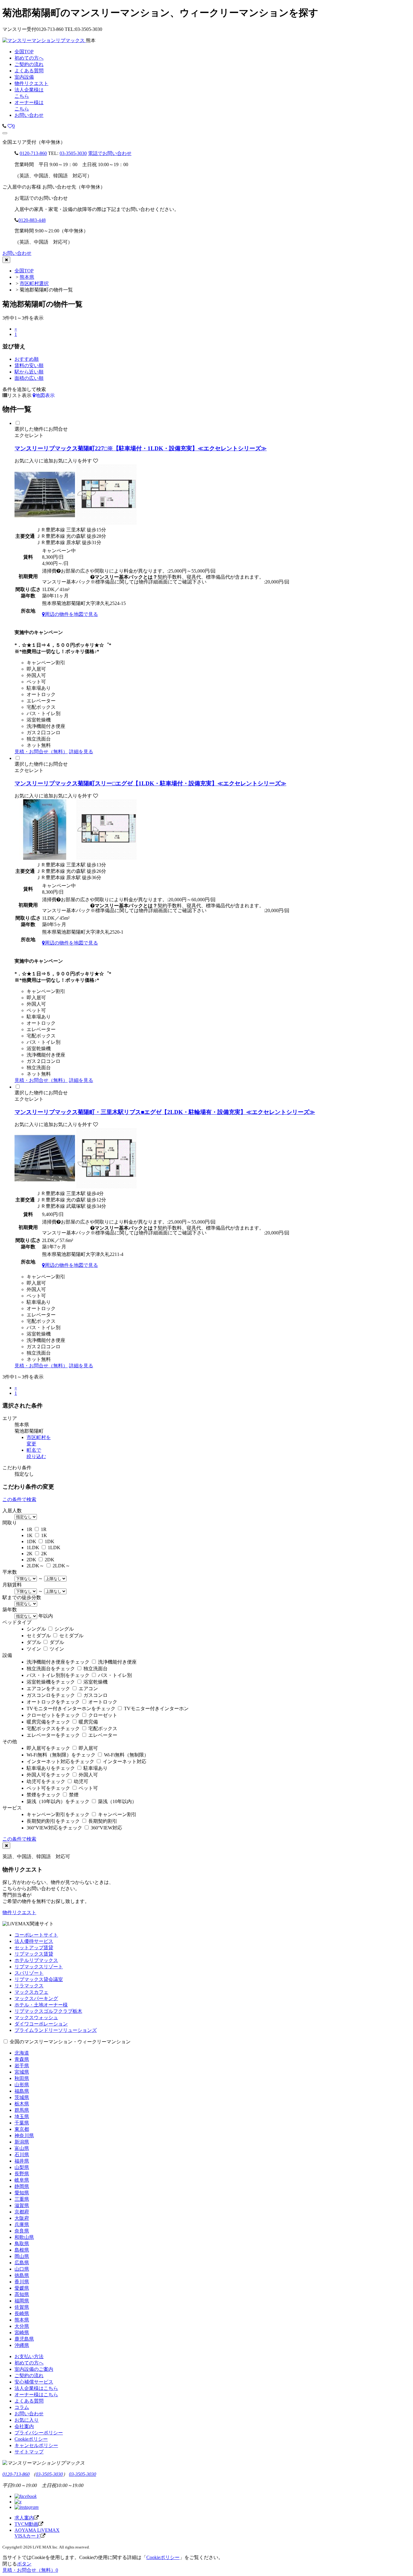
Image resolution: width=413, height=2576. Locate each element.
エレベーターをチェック (53, 1735)
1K (30, 1535)
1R (29, 1529)
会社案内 (24, 2426)
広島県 (22, 2263)
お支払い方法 (29, 2356)
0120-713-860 (33, 153)
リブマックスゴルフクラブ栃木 (48, 2011)
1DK (31, 1541)
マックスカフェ (31, 1992)
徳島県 (22, 2275)
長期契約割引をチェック (53, 1821)
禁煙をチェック (44, 1795)
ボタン (24, 2564)
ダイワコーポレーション (41, 2024)
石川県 (22, 2155)
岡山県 (22, 2256)
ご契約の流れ (29, 2376)
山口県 (22, 2269)
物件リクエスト (19, 1912)
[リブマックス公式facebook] (26, 2496)
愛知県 (22, 2193)
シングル (36, 1629)
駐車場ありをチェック (51, 1768)
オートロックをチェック (53, 1702)
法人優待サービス (34, 1941)
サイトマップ (29, 2452)
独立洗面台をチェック (51, 1669)
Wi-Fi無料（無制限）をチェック (61, 1755)
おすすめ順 (27, 359)
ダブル (34, 1642)
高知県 (22, 2294)
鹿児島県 (24, 2339)
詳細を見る (81, 752)
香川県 (22, 2282)
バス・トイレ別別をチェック (58, 1675)
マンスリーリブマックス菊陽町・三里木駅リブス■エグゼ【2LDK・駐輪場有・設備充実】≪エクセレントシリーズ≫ (165, 1112)
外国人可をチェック (48, 1775)
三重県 (22, 2199)
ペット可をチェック (48, 1788)
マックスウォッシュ (36, 2017)
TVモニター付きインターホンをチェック (71, 1709)
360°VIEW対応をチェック (54, 1828)
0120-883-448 (32, 220)
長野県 (22, 2174)
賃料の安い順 (29, 365)
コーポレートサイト (36, 1935)
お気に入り (27, 2420)
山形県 (22, 2085)
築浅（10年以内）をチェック (58, 1801)
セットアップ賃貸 (34, 1948)
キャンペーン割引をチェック (58, 1814)
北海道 (22, 2053)
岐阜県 (22, 2180)
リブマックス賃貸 (34, 1954)
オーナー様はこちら (36, 2395)
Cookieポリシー (31, 2439)
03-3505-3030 (73, 153)
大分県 (22, 2326)
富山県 (22, 2148)
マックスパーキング (36, 1998)
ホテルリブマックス (36, 1960)
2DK (31, 1560)
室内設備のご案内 (34, 2369)
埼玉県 (22, 2116)
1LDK (33, 1548)
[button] (5, 133)
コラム (22, 2407)
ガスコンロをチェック (51, 1695)
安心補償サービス (34, 2382)
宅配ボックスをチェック (53, 1728)
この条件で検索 (19, 1499)
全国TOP (24, 271)
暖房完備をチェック (48, 1722)
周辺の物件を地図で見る (71, 614)
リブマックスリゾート (39, 1967)
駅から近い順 (29, 372)
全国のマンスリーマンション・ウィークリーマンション (70, 2042)
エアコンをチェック (48, 1689)
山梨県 (22, 2167)
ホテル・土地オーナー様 (41, 2005)
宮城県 (22, 2072)
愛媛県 (22, 2288)
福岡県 (22, 2301)
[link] (4, 126)
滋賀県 (22, 2205)
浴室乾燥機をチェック (51, 1682)
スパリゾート (29, 1973)
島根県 (22, 2250)
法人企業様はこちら (36, 2388)
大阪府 (22, 2218)
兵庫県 (22, 2224)
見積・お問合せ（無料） (41, 752)
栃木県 (22, 2104)
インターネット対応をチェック (60, 1761)
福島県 (22, 2091)
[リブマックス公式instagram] (27, 2507)
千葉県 (22, 2123)
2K (30, 1554)
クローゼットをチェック (53, 1715)
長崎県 (22, 2313)
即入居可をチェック (48, 1748)
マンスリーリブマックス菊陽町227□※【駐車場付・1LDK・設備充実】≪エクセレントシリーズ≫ (141, 448)
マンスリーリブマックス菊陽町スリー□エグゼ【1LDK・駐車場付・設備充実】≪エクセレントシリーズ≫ (150, 783)
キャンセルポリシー (36, 2445)
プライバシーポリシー (39, 2433)
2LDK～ (35, 1566)
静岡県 (22, 2186)
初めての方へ (29, 2363)
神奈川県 (24, 2136)
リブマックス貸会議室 (39, 1979)
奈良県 (22, 2231)
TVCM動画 (26, 2524)
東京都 (22, 2129)
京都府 (22, 2212)
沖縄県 (22, 2345)
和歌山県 (24, 2237)
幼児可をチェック (46, 1781)
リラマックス (29, 1986)
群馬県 (22, 2110)
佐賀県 (22, 2307)
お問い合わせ (29, 115)
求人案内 (24, 2518)
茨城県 (22, 2097)
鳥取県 (22, 2244)
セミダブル (39, 1636)
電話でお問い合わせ (110, 153)
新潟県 (22, 2142)
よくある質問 (29, 2401)
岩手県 (22, 2066)
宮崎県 (22, 2333)
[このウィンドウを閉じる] (6, 260)
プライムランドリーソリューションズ (56, 2030)
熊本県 (27, 277)
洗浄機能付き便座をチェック (58, 1662)
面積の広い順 (29, 378)
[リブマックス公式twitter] (18, 2502)
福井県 (22, 2161)
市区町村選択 (34, 283)
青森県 (22, 2059)
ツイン (34, 1649)
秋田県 (22, 2078)
